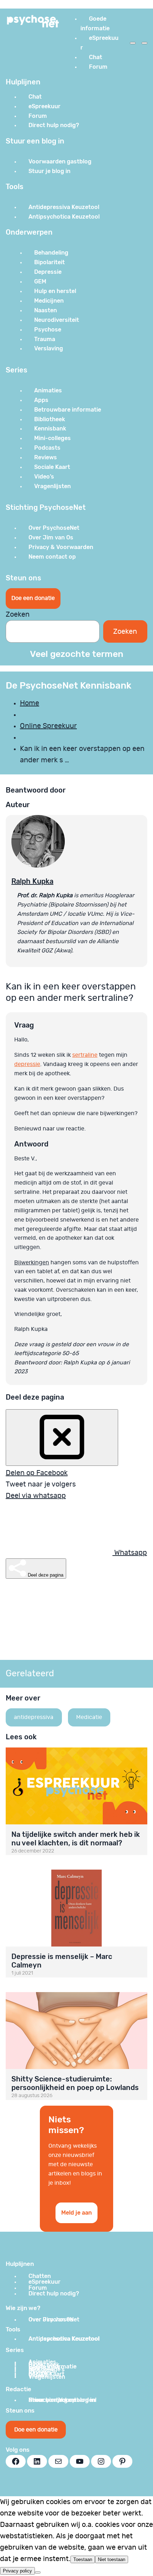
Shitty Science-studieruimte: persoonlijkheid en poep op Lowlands (75, 2083)
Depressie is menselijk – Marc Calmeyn (62, 1961)
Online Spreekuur (48, 726)
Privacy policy (17, 2571)
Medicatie (89, 1717)
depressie (27, 1064)
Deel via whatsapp (36, 1496)
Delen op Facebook (37, 1473)
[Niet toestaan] (38, 2572)
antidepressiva (34, 1717)
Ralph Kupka (32, 881)
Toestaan (83, 2559)
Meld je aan (76, 2213)
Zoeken (18, 615)
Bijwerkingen (32, 1263)
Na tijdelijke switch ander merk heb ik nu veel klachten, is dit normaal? (76, 1839)
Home (30, 703)
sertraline (85, 1055)
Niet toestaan (112, 2559)
